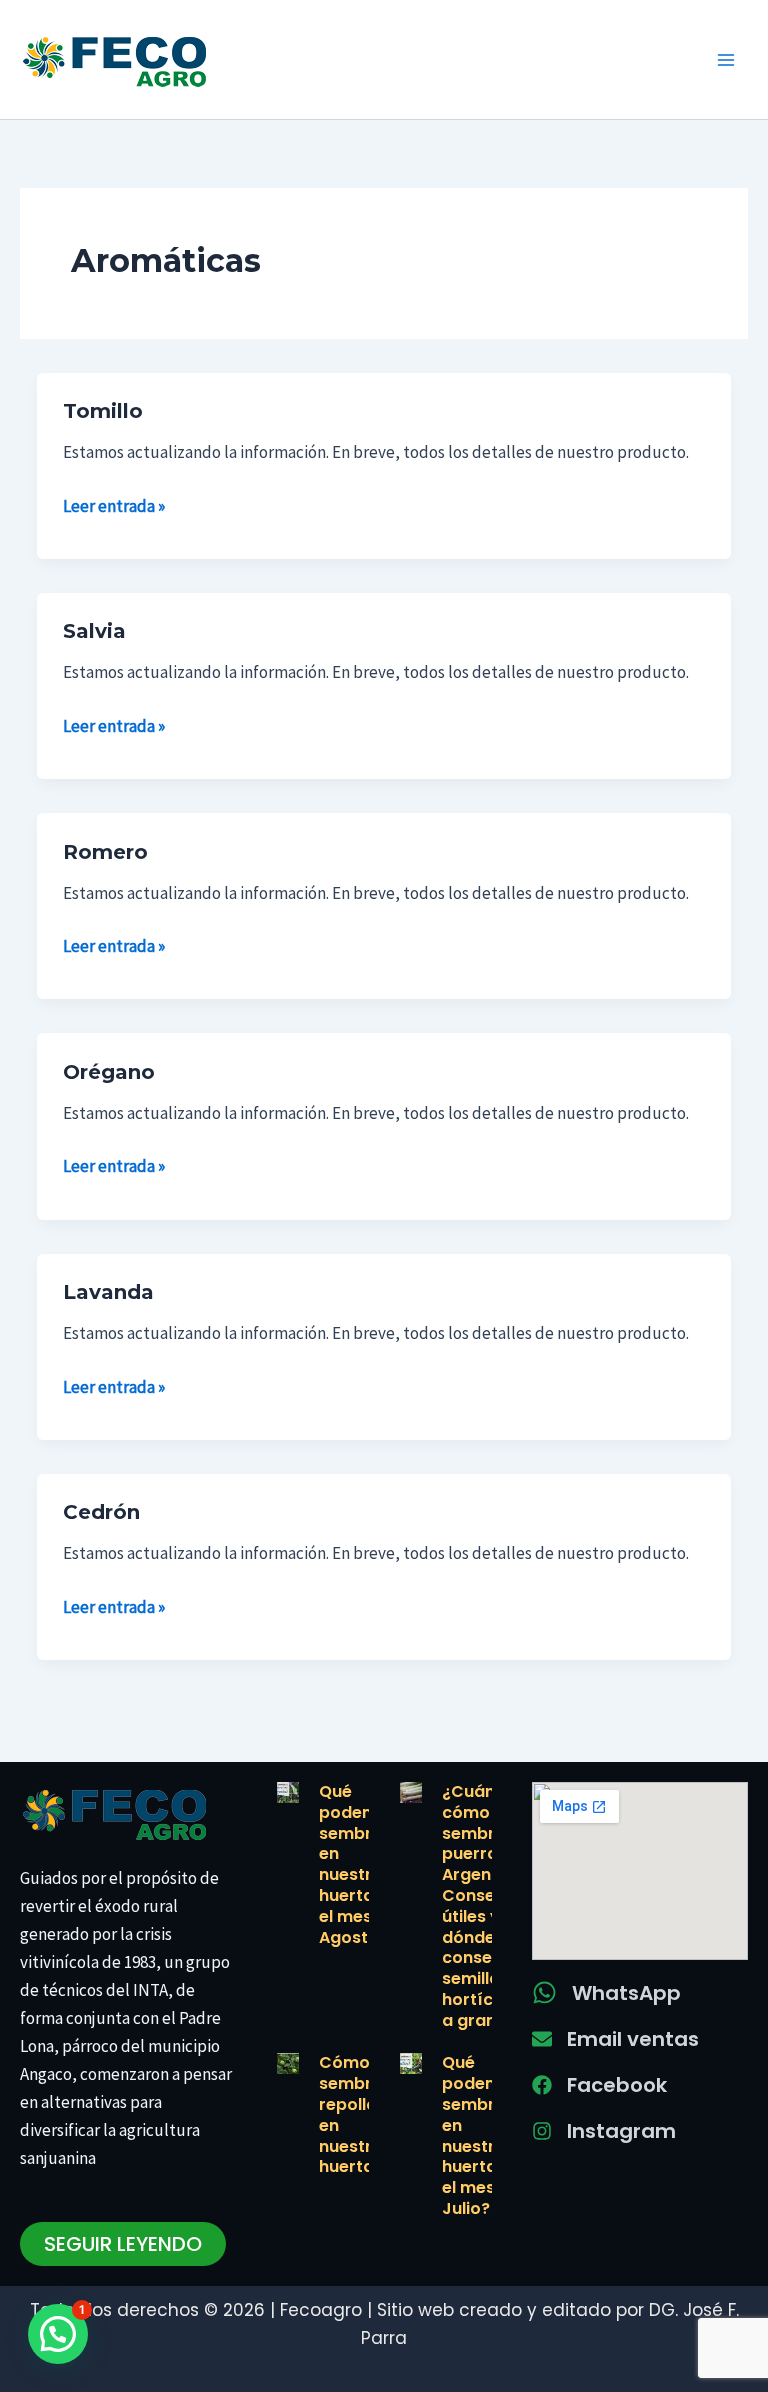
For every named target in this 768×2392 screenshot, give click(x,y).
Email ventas (633, 2039)
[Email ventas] (542, 2039)
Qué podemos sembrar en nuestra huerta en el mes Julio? (481, 2135)
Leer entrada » (114, 504)
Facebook (617, 2085)
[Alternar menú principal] (726, 60)
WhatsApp (626, 1993)
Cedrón (101, 1512)
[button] (58, 2334)
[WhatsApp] (544, 1992)
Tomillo (103, 411)
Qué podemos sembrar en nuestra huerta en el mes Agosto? (358, 1864)
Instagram (621, 2131)
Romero (105, 852)
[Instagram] (542, 2131)
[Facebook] (542, 2085)
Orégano (109, 1072)
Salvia (94, 631)
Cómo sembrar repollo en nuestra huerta (354, 2114)
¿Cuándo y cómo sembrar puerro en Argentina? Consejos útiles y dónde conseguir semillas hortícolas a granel (487, 1906)
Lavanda (108, 1292)
